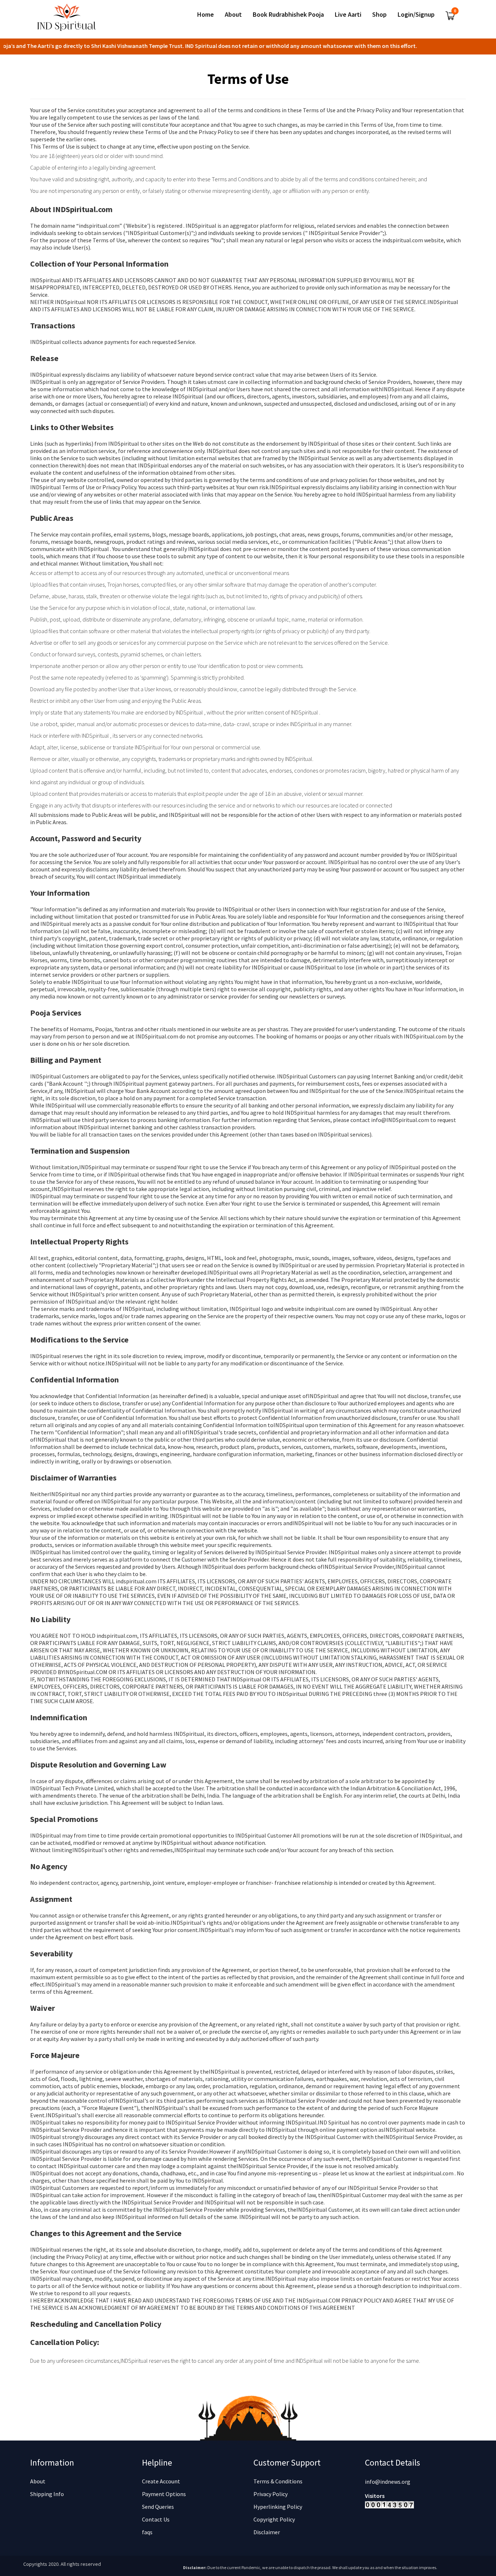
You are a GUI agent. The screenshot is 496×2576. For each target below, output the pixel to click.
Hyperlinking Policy (278, 2507)
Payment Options (164, 2494)
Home (206, 15)
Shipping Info (47, 2494)
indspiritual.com (326, 1309)
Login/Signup (416, 15)
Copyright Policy (274, 2519)
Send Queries (158, 2507)
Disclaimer (267, 2532)
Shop (379, 15)
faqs (147, 2532)
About (38, 2481)
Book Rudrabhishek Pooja (288, 15)
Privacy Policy (271, 2494)
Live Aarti (348, 15)
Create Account (161, 2481)
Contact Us (156, 2519)
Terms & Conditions (278, 2481)
